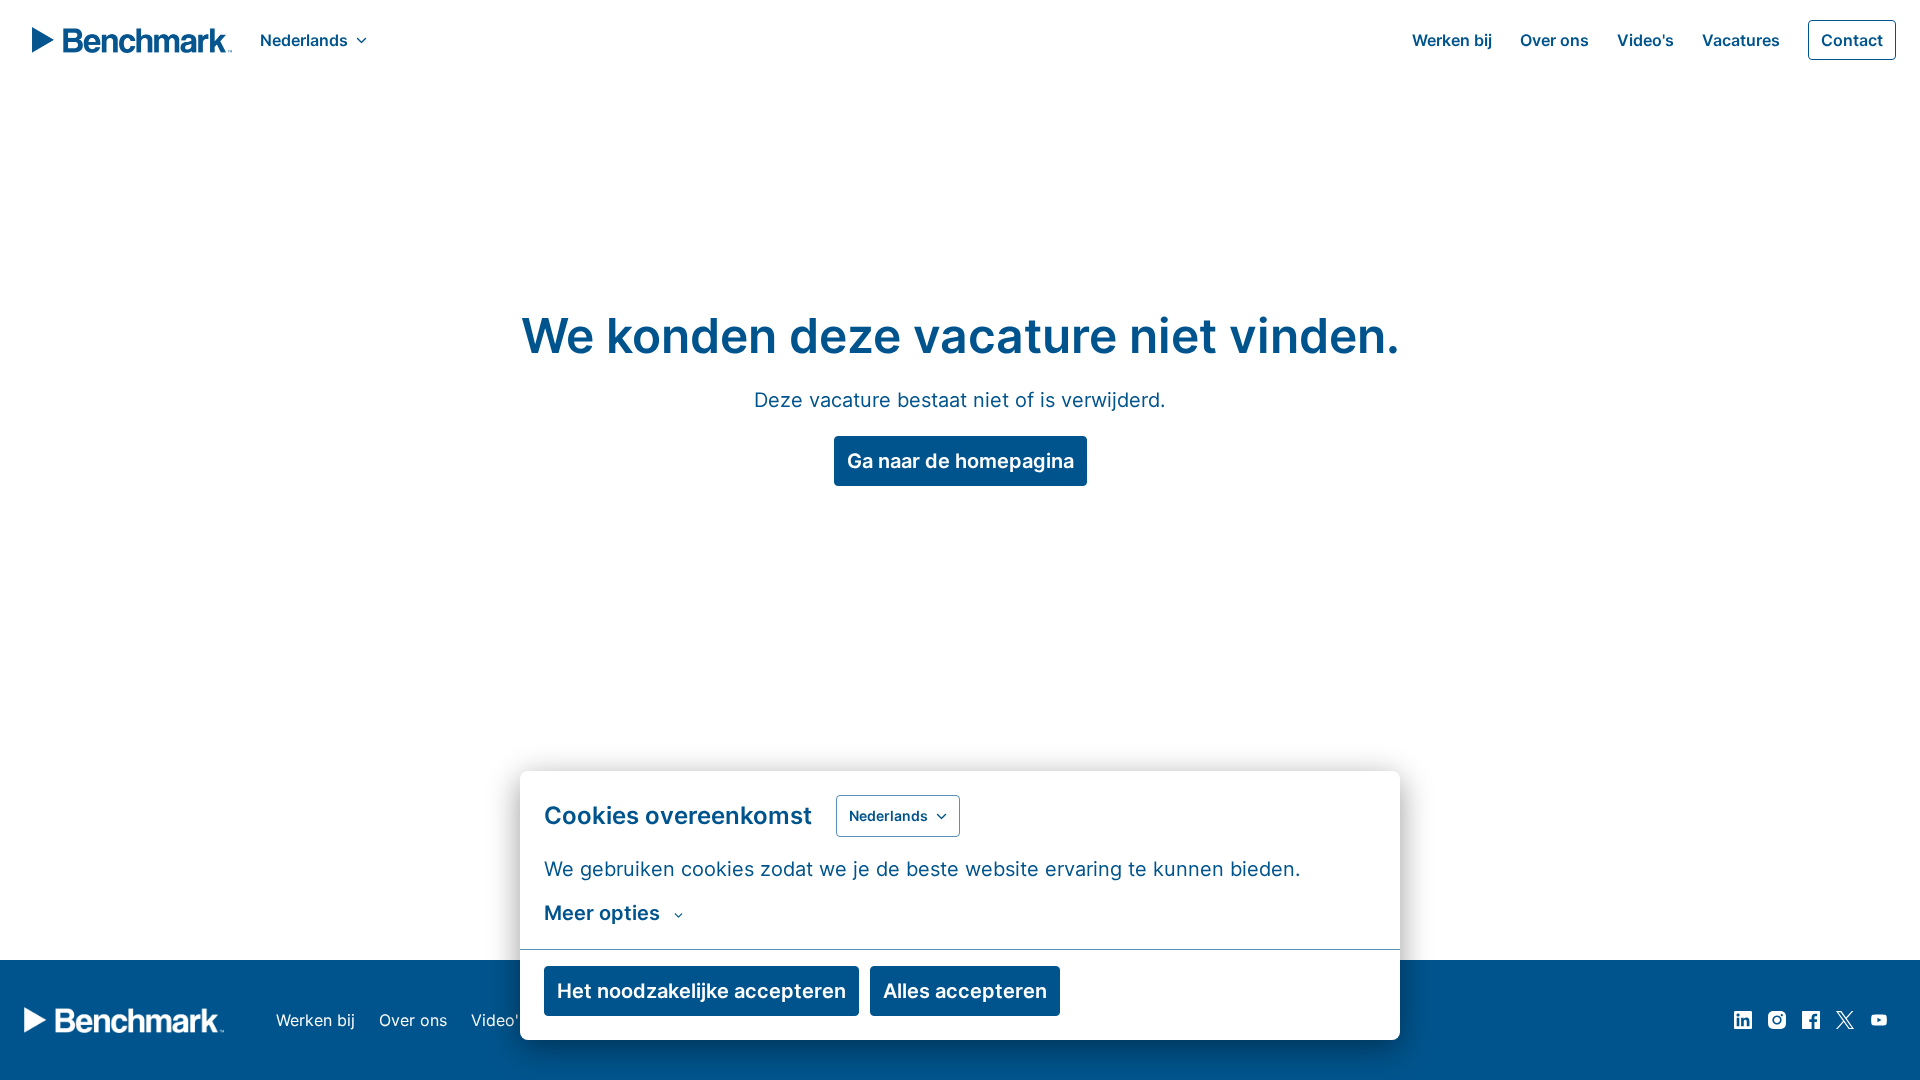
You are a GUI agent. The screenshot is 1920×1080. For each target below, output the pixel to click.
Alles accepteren (965, 991)
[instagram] (1777, 1020)
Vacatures (1741, 40)
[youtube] (1879, 1020)
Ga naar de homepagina (960, 461)
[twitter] (1845, 1020)
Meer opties (602, 913)
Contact (1852, 40)
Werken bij (1452, 40)
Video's (1645, 40)
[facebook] (1811, 1020)
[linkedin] (1743, 1020)
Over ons (1554, 40)
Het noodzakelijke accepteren (701, 991)
